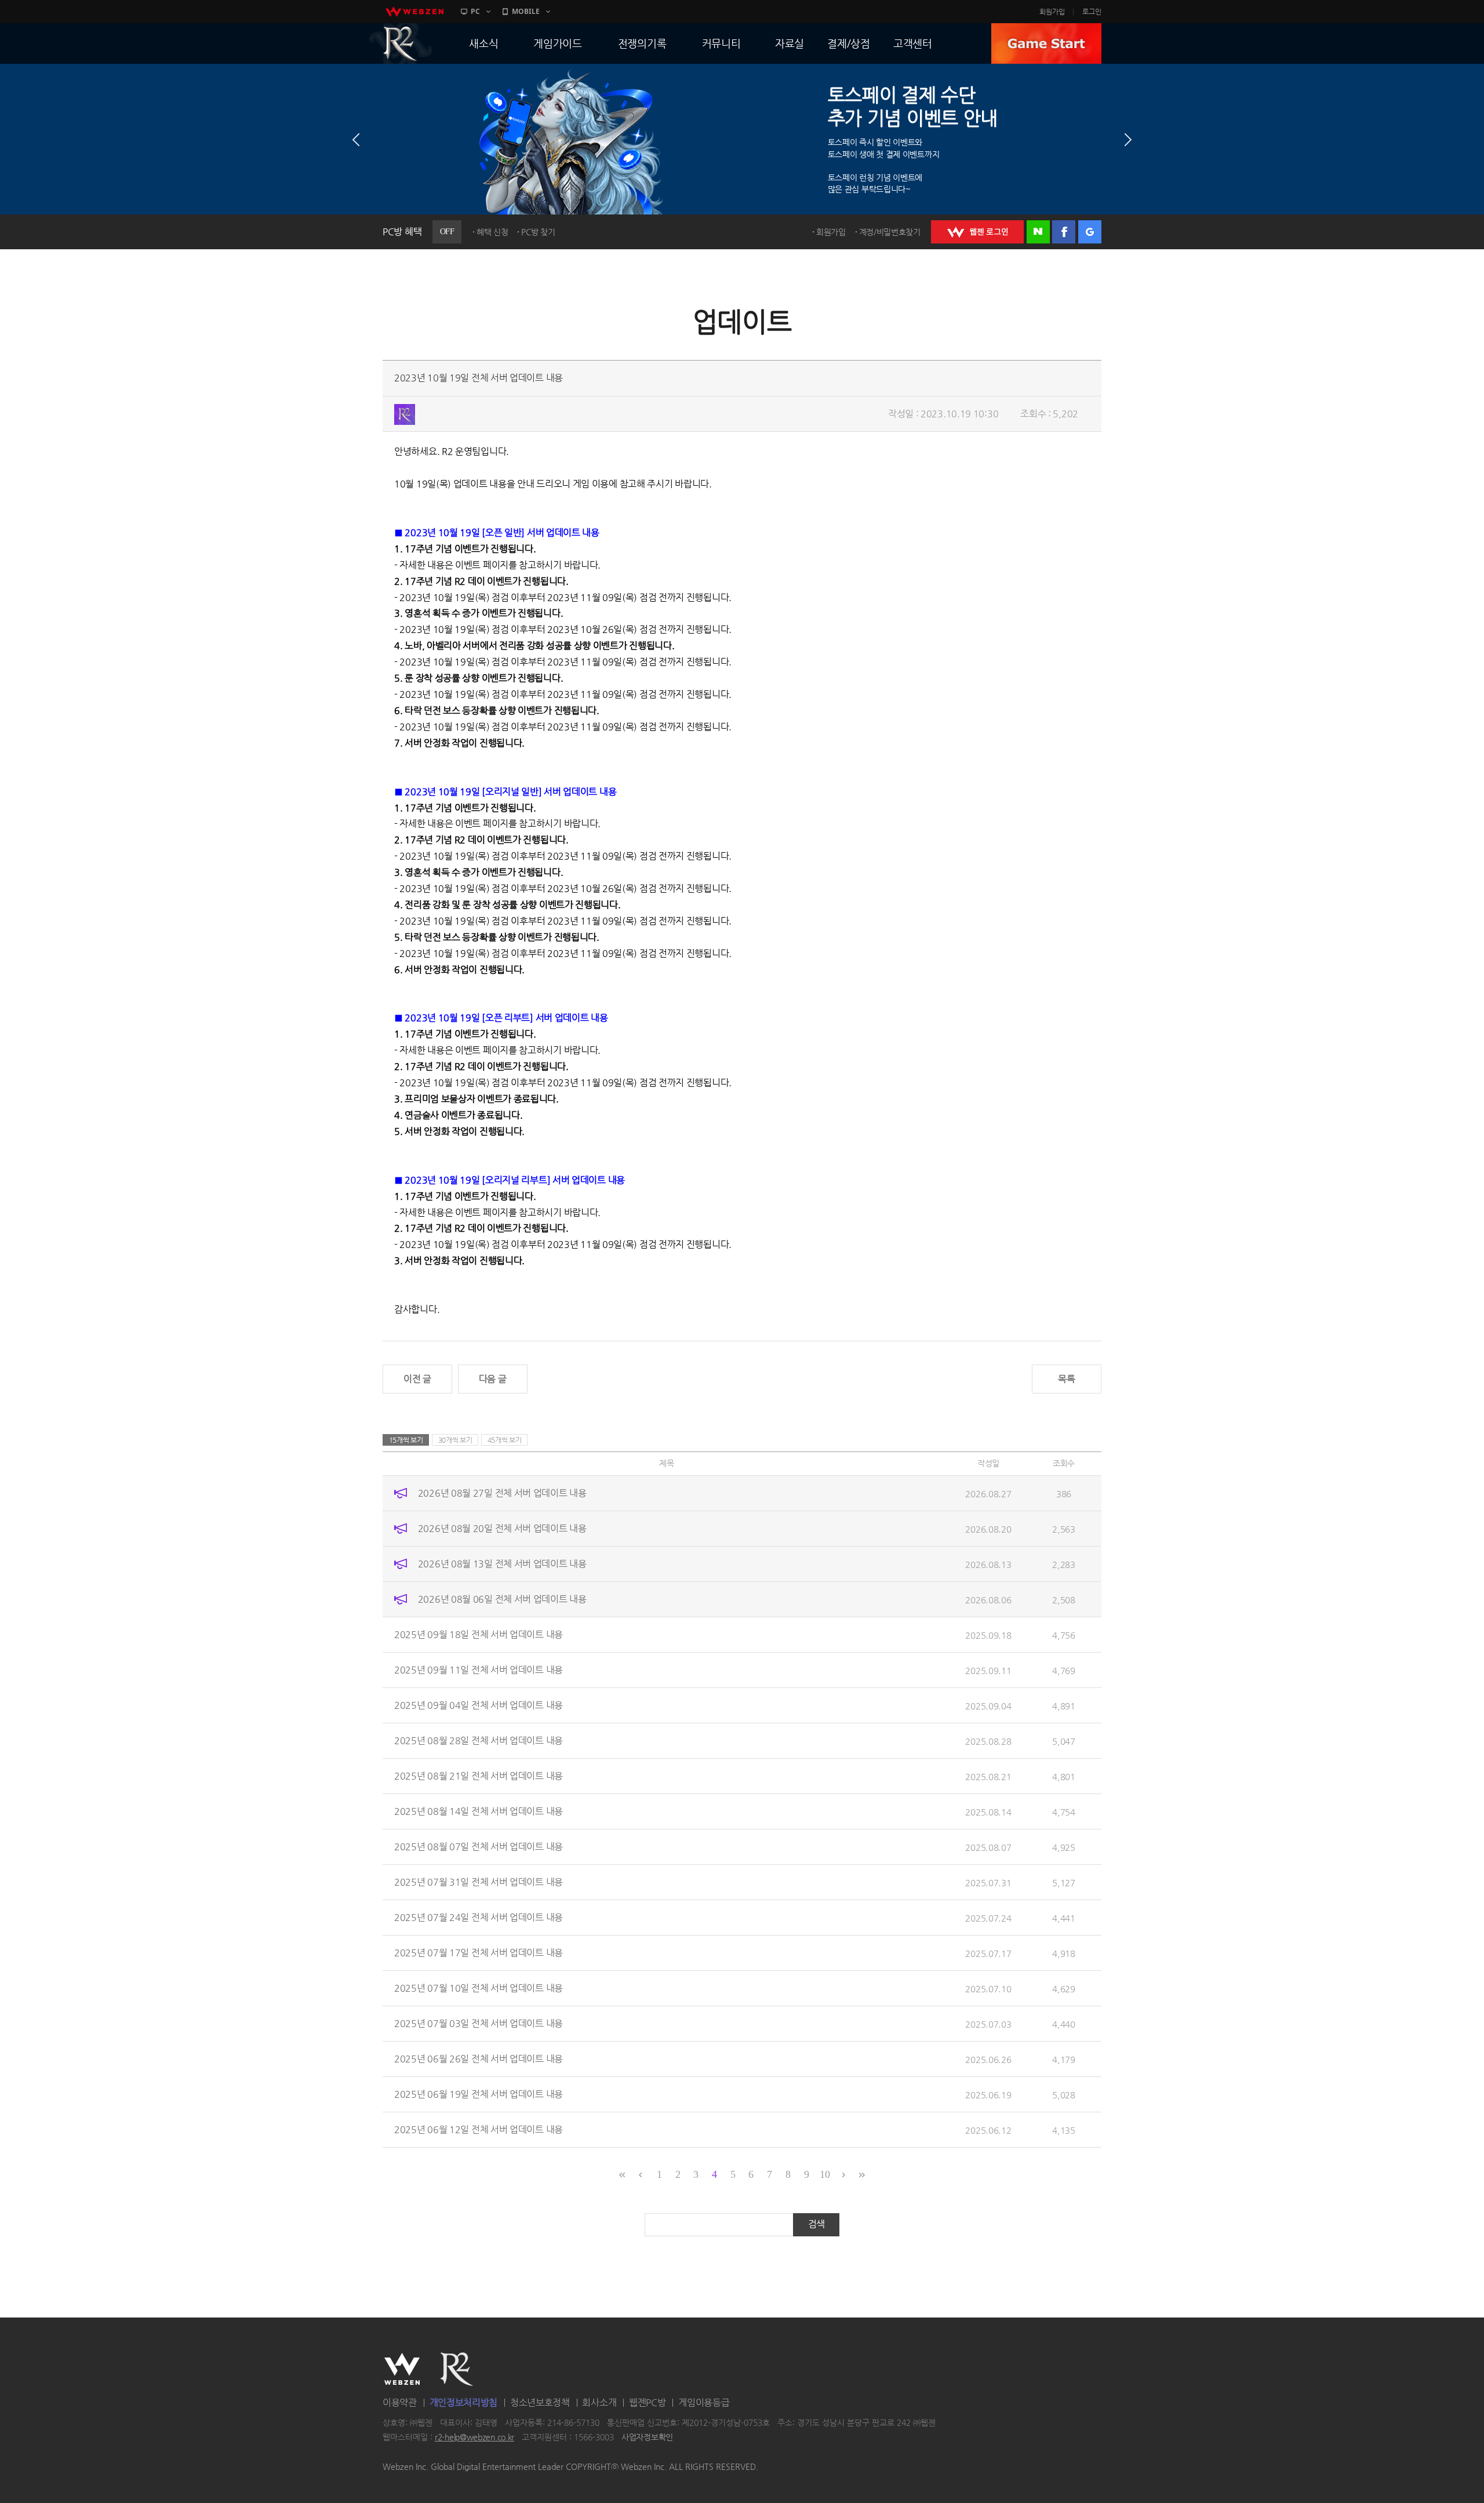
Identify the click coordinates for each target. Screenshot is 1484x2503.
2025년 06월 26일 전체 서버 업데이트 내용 (479, 2059)
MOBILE (526, 11)
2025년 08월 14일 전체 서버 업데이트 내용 (479, 1811)
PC (475, 11)
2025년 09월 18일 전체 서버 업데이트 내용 (479, 1634)
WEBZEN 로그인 (977, 232)
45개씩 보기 (505, 1440)
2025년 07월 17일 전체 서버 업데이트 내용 (479, 1953)
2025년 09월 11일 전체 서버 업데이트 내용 (479, 1670)
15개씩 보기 (406, 1440)
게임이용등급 (704, 2402)
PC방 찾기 (538, 232)
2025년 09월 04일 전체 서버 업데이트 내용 (479, 1705)
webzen (414, 12)
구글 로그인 (1090, 232)
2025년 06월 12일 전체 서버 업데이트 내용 (479, 2129)
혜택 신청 (492, 232)
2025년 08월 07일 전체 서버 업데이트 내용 (479, 1847)
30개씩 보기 (455, 1440)
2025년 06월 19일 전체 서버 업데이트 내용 (479, 2094)
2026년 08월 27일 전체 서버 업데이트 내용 (502, 1493)
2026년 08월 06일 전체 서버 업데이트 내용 (502, 1599)
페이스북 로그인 (1064, 232)
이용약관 (400, 2402)
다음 (1128, 140)
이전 (356, 140)
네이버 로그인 (1038, 232)
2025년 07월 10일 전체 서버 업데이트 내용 (479, 1988)
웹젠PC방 (648, 2402)
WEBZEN (402, 2369)
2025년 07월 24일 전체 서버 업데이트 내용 (479, 1917)
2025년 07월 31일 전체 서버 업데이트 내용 (479, 1882)
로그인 (1092, 12)
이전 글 (417, 1379)
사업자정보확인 (647, 2437)
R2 (401, 43)
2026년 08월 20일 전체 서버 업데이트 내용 (502, 1528)
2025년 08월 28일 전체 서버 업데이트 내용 (479, 1740)
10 (825, 2174)
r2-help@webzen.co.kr (474, 2437)
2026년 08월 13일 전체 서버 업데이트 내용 (502, 1564)
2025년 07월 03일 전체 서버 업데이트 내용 (479, 2023)
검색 (816, 2224)
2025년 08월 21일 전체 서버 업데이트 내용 (479, 1776)
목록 (1066, 1379)
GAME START (1046, 43)
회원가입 (1052, 12)
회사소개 (599, 2402)
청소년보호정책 (540, 2402)
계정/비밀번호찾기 (890, 232)
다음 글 (493, 1379)
